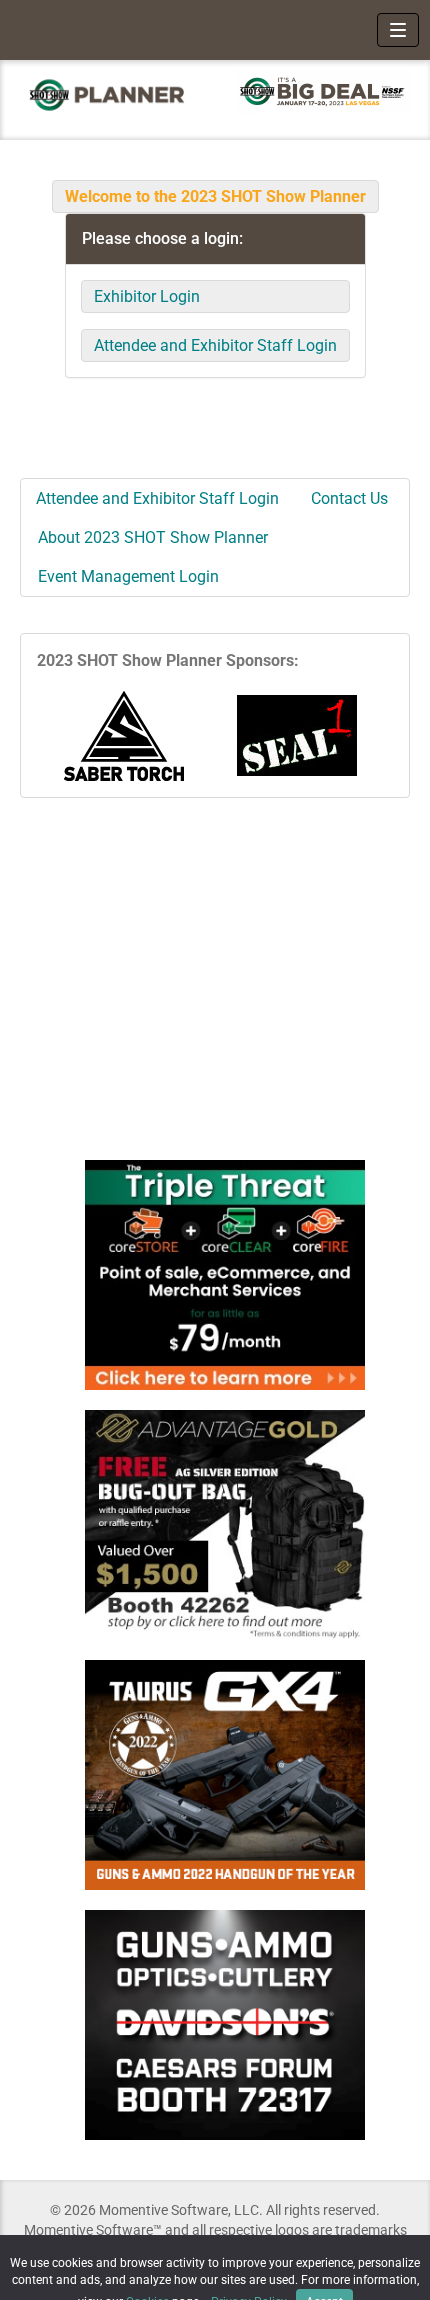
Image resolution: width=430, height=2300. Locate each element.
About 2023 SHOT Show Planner (153, 537)
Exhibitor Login (147, 296)
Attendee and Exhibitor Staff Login (215, 345)
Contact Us (349, 498)
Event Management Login (128, 576)
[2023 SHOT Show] (107, 94)
